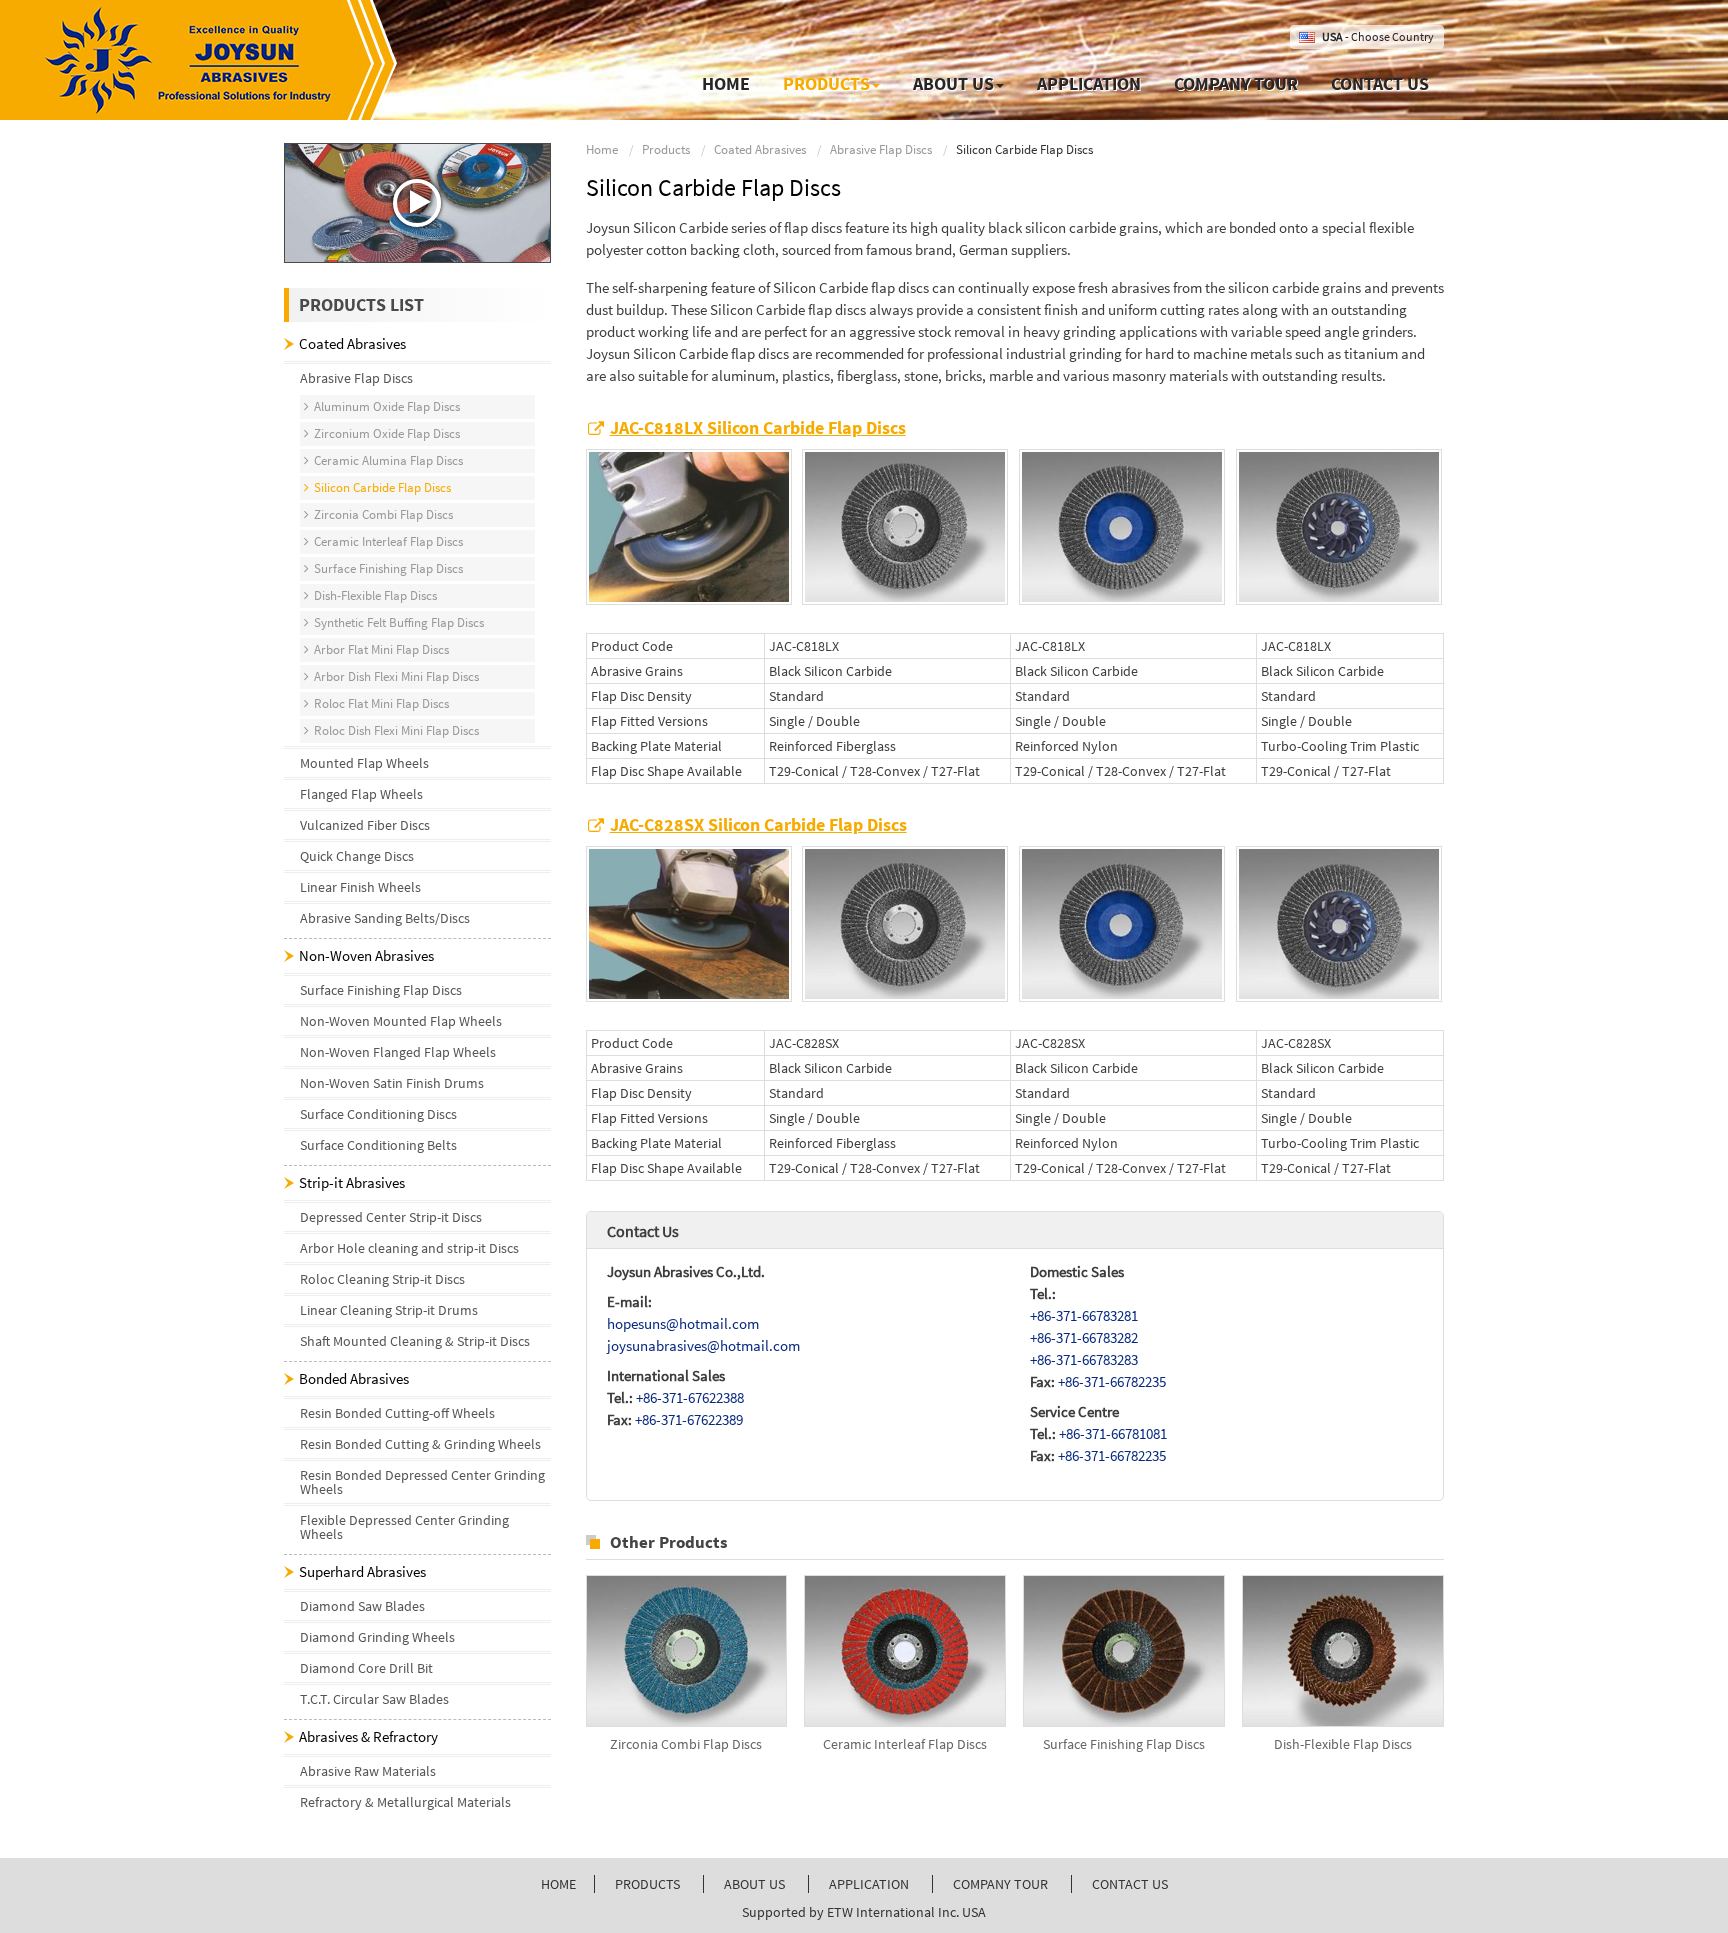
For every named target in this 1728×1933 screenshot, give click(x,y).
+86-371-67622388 (690, 1397)
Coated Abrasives (760, 149)
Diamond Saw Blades (362, 1606)
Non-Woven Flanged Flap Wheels (398, 1052)
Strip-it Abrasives (352, 1182)
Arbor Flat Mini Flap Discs (381, 649)
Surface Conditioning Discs (378, 1114)
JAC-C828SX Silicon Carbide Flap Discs (758, 825)
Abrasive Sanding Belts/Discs (385, 918)
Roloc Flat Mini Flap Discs (381, 703)
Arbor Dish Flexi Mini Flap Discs (396, 676)
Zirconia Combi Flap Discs (686, 1744)
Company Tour (1236, 83)
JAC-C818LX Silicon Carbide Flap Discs (758, 428)
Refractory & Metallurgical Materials (405, 1802)
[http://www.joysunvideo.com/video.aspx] (417, 203)
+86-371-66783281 (1084, 1315)
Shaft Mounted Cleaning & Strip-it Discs (415, 1341)
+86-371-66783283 (1084, 1359)
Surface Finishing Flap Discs (1124, 1744)
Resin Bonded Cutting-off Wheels (397, 1413)
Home (726, 83)
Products (666, 149)
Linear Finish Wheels (360, 887)
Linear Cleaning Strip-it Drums (389, 1310)
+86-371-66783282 (1084, 1337)
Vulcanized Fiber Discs (365, 825)
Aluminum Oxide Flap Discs (387, 406)
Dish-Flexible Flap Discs (1343, 1744)
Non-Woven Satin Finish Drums (392, 1083)
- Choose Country (1378, 36)
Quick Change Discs (357, 856)
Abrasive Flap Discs (881, 149)
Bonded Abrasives (354, 1378)
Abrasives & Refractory (368, 1736)
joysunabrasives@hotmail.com (703, 1345)
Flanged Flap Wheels (361, 794)
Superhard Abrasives (362, 1571)
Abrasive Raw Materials (368, 1771)
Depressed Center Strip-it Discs (391, 1217)
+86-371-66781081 (1113, 1433)
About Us (754, 1884)
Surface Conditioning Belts (378, 1145)
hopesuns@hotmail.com (683, 1323)
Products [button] (826, 83)
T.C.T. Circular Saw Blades (374, 1699)
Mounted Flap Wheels (364, 763)
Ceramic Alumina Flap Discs (388, 460)
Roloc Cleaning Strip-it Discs (382, 1279)
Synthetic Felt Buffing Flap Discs (399, 622)
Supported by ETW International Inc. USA (864, 1912)
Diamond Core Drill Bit (366, 1668)
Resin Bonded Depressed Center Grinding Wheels (422, 1482)
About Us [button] (953, 83)
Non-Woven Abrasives (366, 955)
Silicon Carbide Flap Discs (382, 487)
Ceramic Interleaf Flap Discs (905, 1744)
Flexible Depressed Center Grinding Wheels (404, 1527)
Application (1089, 83)
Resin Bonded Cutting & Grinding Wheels (420, 1444)
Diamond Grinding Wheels (377, 1637)
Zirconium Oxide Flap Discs (387, 433)
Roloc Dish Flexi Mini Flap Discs (396, 730)
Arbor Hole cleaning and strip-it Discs (409, 1248)
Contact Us (1380, 83)
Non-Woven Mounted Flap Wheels (401, 1021)
